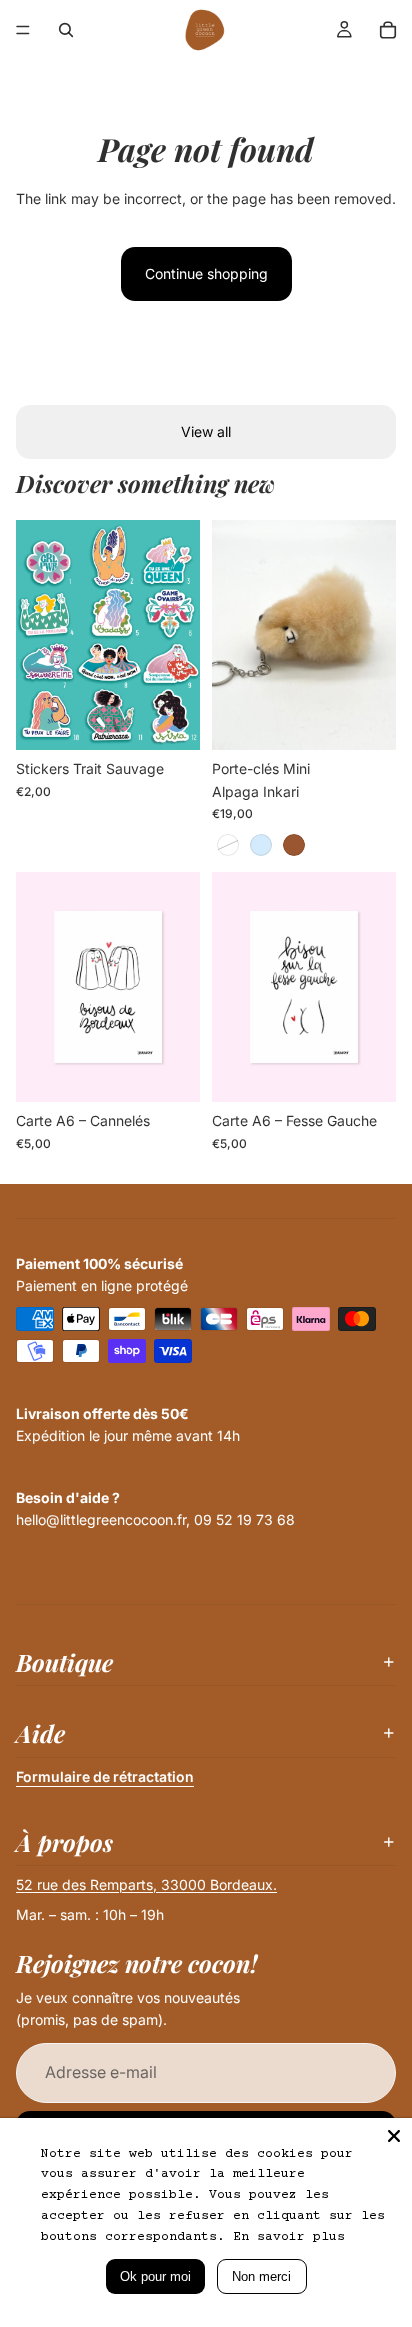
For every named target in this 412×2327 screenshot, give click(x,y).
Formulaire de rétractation (105, 1776)
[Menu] (23, 30)
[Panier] (388, 30)
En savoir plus (289, 2237)
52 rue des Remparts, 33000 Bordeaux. (146, 1884)
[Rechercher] (66, 30)
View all (206, 431)
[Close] (394, 2136)
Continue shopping (206, 273)
